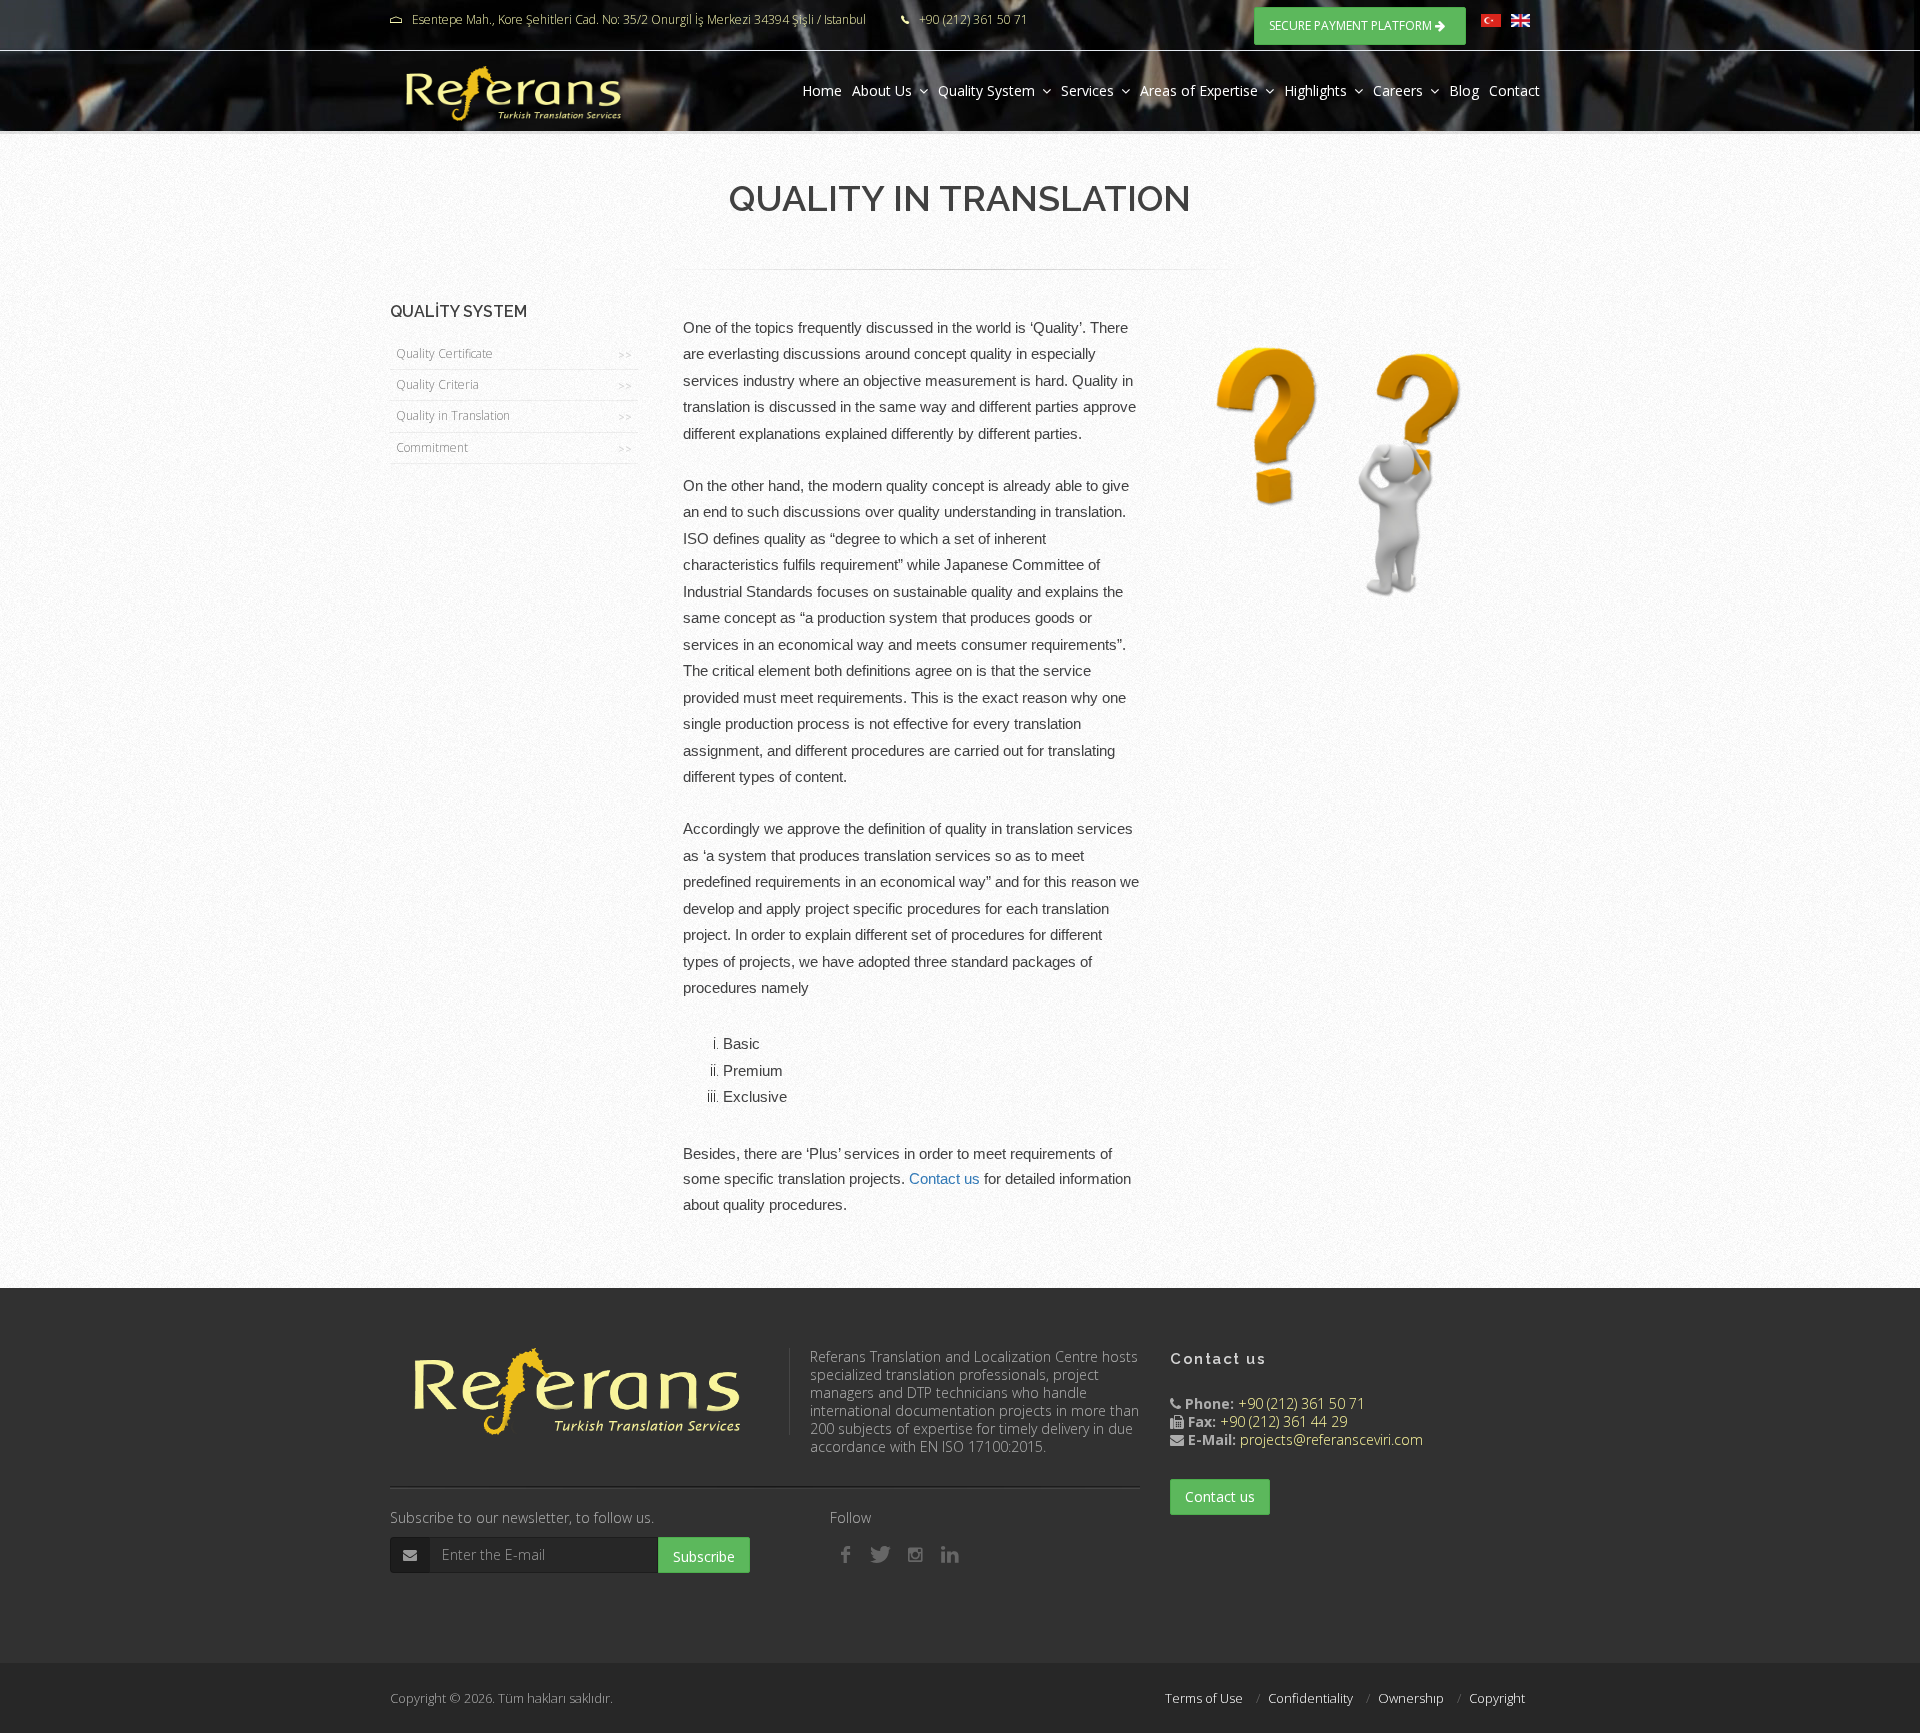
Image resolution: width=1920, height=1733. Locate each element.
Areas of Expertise (1199, 90)
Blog (1464, 90)
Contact (1514, 90)
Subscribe (704, 1556)
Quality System (986, 90)
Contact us (944, 1179)
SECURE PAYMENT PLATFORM (1352, 25)
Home (822, 90)
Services (1087, 90)
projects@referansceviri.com (1331, 1439)
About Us (882, 90)
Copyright (1497, 1698)
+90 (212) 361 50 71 (1301, 1403)
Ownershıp (1411, 1698)
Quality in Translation (514, 415)
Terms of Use (1204, 1698)
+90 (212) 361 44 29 (1283, 1421)
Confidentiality (1310, 1698)
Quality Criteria (514, 384)
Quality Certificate (514, 353)
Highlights (1315, 90)
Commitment (514, 447)
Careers (1398, 90)
